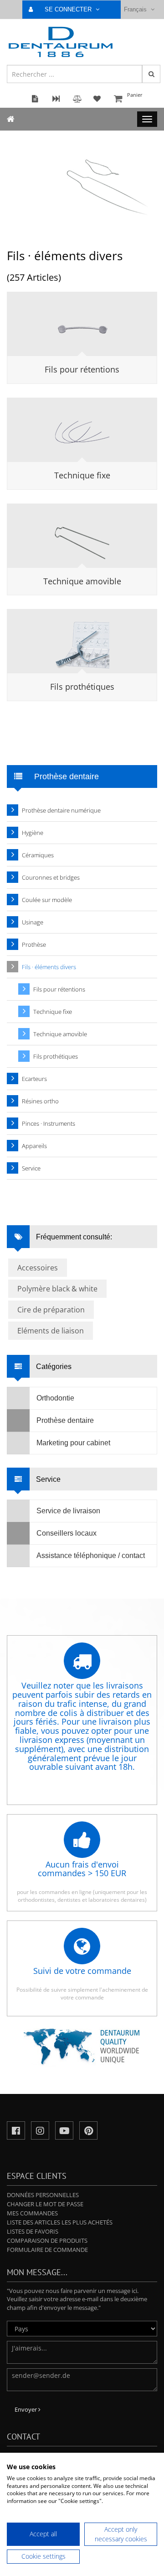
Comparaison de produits (47, 2240)
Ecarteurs (34, 1079)
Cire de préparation (51, 1310)
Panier (135, 95)
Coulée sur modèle (47, 900)
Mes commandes (32, 2213)
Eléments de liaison (51, 1331)
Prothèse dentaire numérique (61, 810)
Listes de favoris (33, 2231)
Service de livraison (68, 1511)
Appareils (34, 1146)
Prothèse (34, 944)
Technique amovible (82, 581)
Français (136, 9)
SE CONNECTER (69, 9)
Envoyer (26, 2409)
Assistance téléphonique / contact (91, 1556)
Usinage (33, 922)
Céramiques (38, 855)
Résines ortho (40, 1101)
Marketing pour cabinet (73, 1443)
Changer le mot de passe (45, 2204)
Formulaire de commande (47, 2250)
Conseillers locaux (67, 1533)
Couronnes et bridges (51, 877)
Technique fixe (82, 475)
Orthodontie (55, 1398)
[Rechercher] (151, 74)
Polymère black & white (57, 1289)
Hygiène (33, 833)
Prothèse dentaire (65, 1420)
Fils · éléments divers (49, 967)
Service (31, 1168)
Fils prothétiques (82, 687)
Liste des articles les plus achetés (60, 2222)
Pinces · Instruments (49, 1123)
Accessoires (38, 1268)
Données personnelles (43, 2195)
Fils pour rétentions (82, 369)
